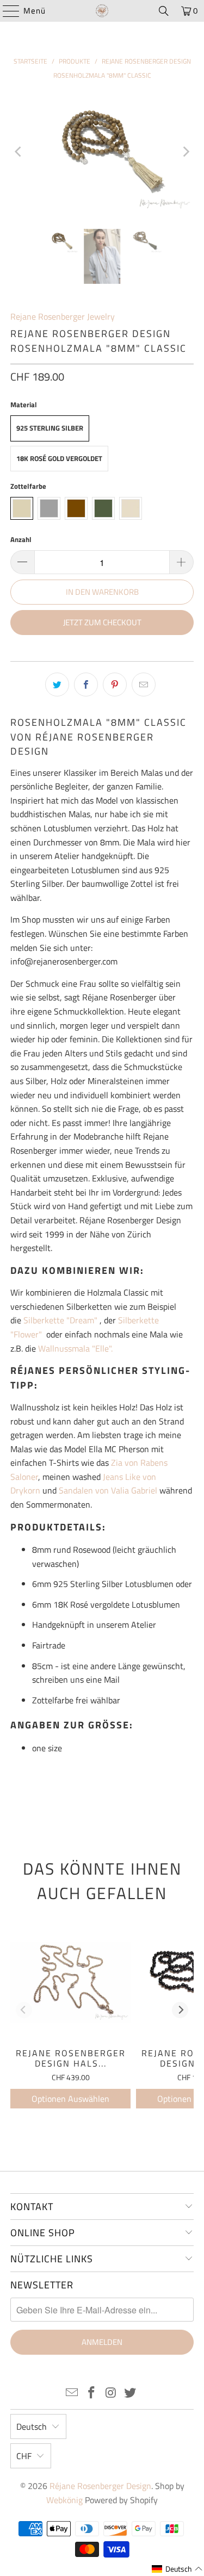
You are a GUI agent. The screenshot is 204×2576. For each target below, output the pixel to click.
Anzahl (21, 539)
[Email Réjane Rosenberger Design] (72, 2394)
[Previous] (18, 152)
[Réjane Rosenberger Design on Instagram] (112, 2394)
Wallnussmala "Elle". (75, 1348)
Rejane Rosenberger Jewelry (63, 316)
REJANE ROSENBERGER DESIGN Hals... (71, 2058)
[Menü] (6, 11)
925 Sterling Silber (50, 428)
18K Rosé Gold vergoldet (59, 458)
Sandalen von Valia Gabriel (108, 1490)
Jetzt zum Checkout (102, 622)
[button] (177, 2569)
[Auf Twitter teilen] (57, 685)
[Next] (186, 152)
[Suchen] (164, 11)
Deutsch (32, 2426)
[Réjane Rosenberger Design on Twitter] (131, 2394)
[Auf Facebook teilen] (86, 685)
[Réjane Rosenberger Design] (102, 11)
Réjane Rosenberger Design (100, 2486)
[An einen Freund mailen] (144, 685)
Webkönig (64, 2500)
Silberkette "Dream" (60, 1320)
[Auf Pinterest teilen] (115, 685)
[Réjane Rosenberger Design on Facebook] (92, 2394)
